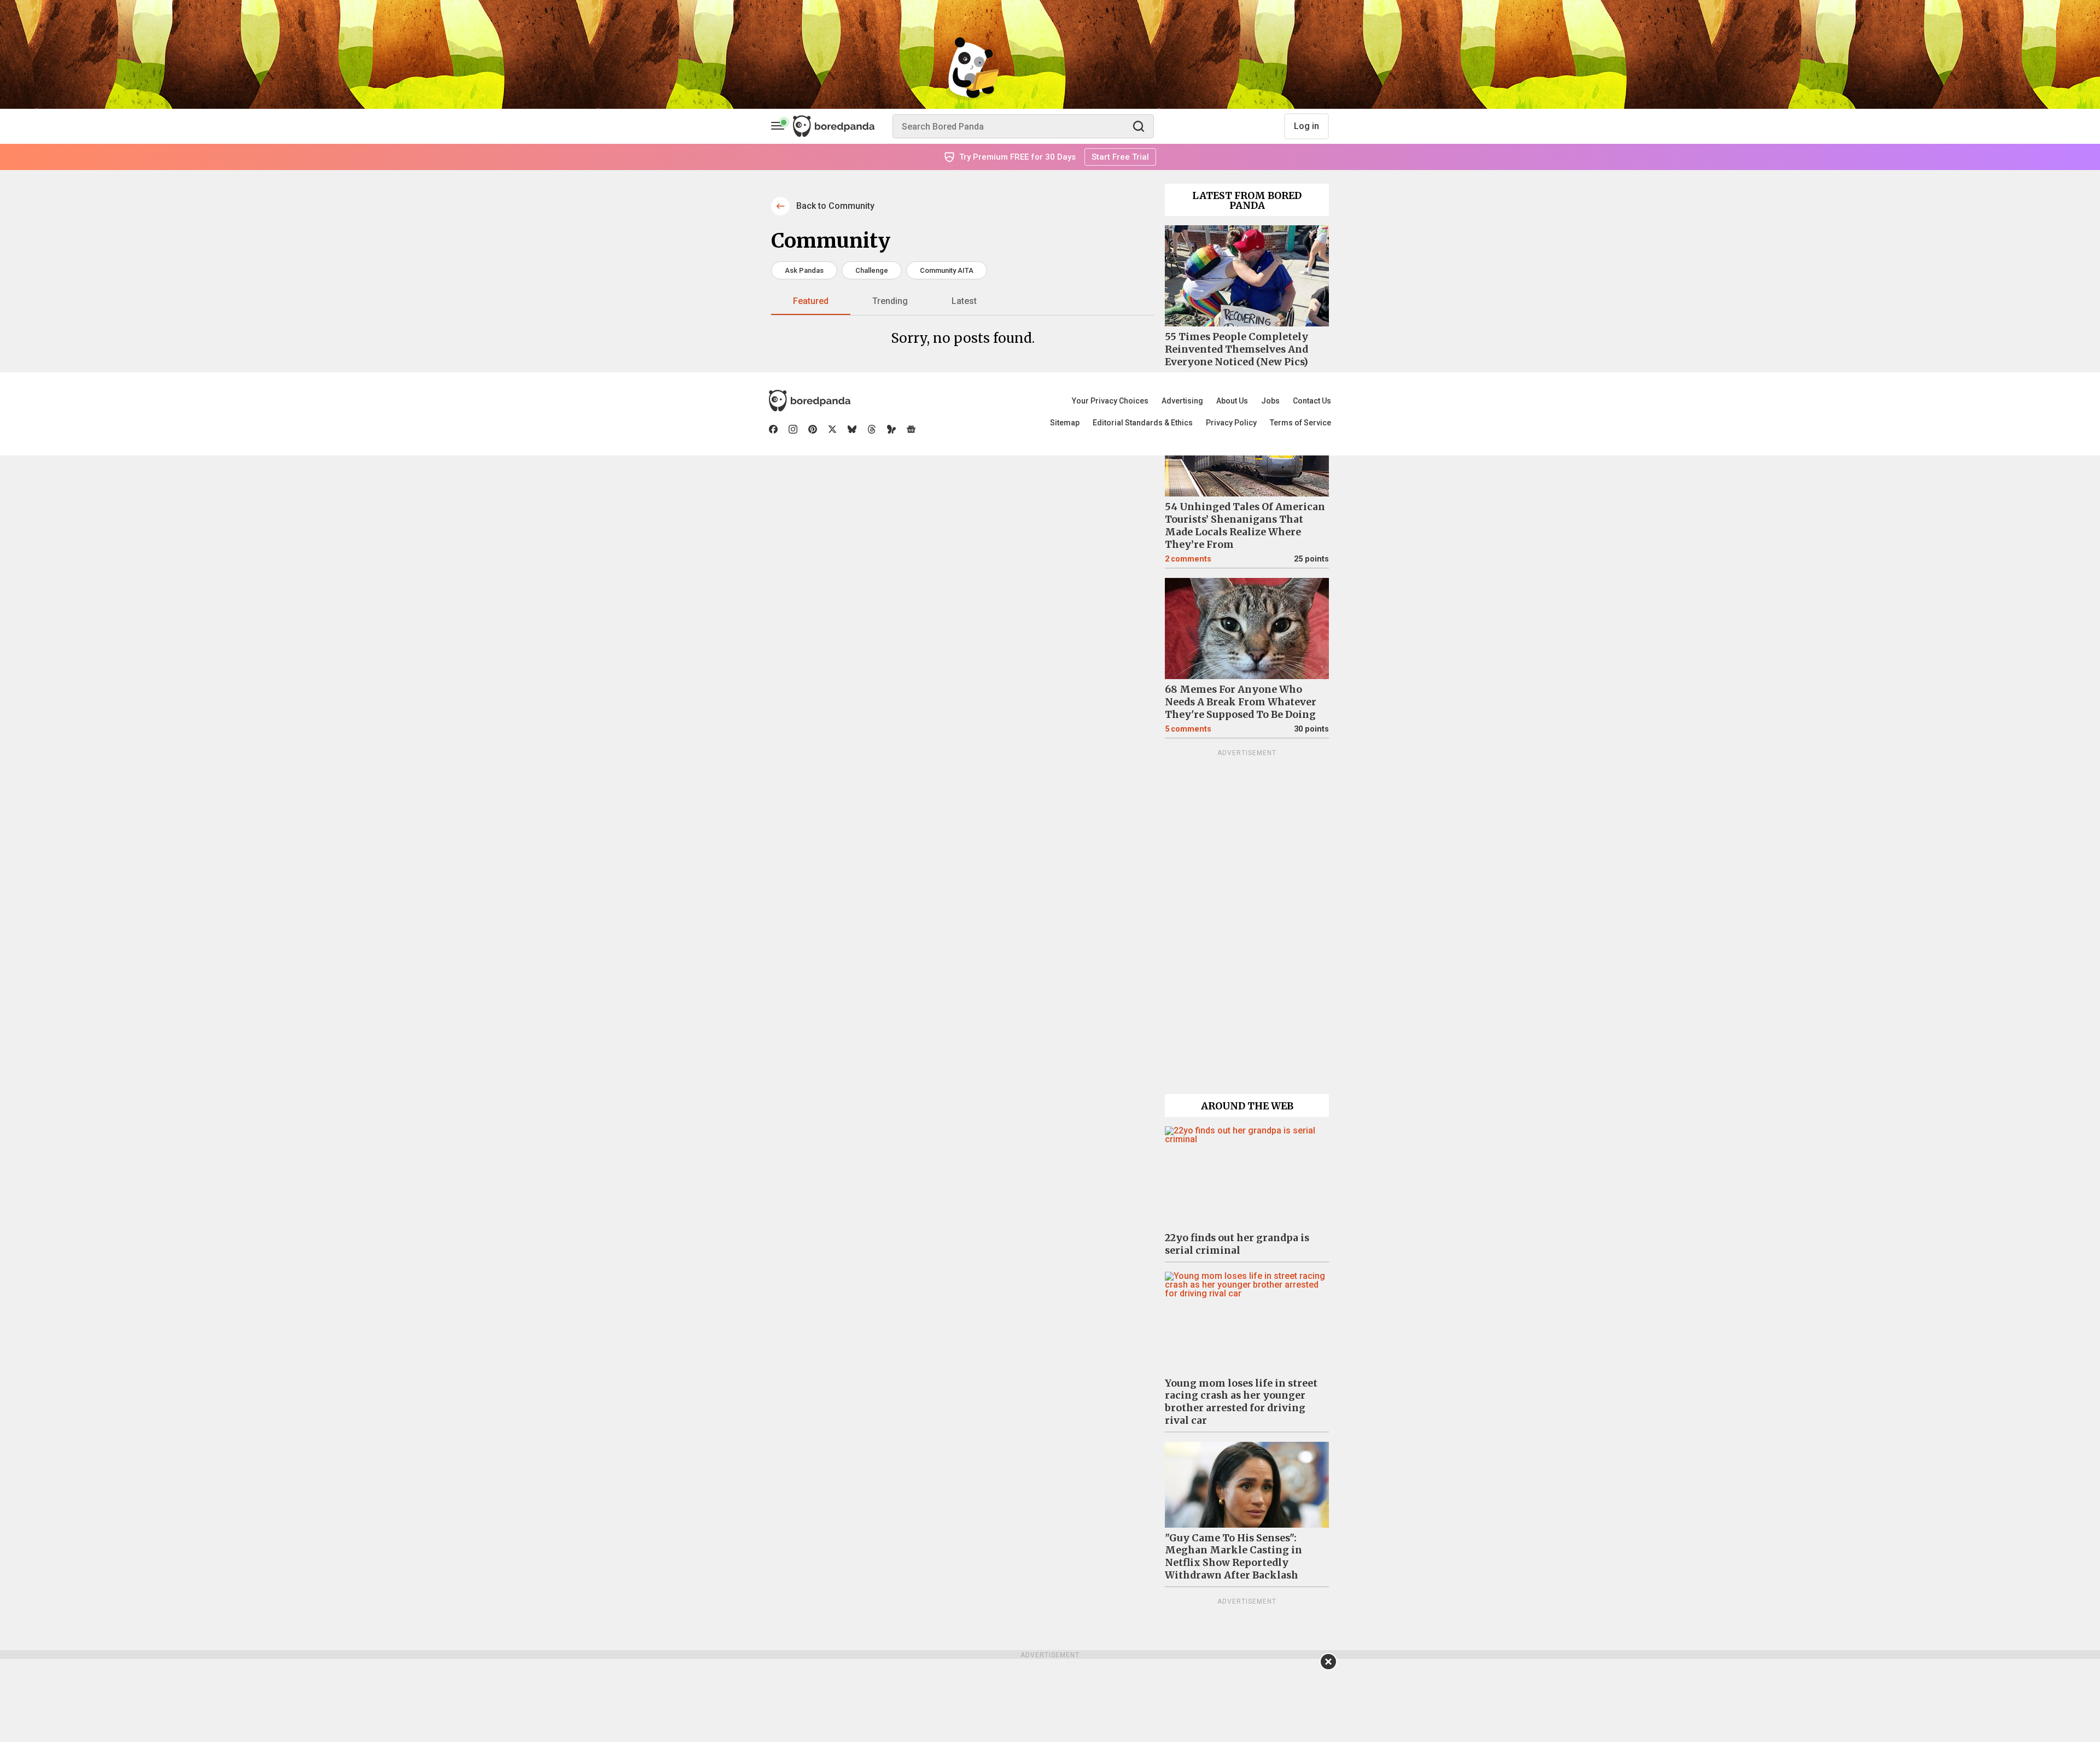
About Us (1232, 401)
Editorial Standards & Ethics (1143, 423)
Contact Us (1312, 401)
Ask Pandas (804, 270)
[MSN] (891, 429)
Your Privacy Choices (1110, 401)
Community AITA (947, 270)
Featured (811, 301)
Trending (890, 301)
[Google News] (911, 429)
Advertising (1182, 401)
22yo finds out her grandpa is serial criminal (1237, 1244)
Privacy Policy (1231, 423)
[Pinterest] (813, 429)
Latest (964, 301)
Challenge (872, 270)
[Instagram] (793, 429)
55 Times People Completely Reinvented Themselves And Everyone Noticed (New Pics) (1236, 349)
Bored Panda (810, 401)
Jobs (1270, 401)
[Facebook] (773, 429)
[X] (832, 429)
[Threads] (872, 429)
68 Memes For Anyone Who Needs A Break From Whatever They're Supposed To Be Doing (1241, 702)
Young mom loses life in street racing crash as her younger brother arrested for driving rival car (1241, 1402)
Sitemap (1065, 423)
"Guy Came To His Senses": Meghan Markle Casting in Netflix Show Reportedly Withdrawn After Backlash (1233, 1557)
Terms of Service (1300, 423)
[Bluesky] (852, 429)
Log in (1306, 126)
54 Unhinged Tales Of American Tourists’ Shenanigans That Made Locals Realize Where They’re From (1245, 526)
